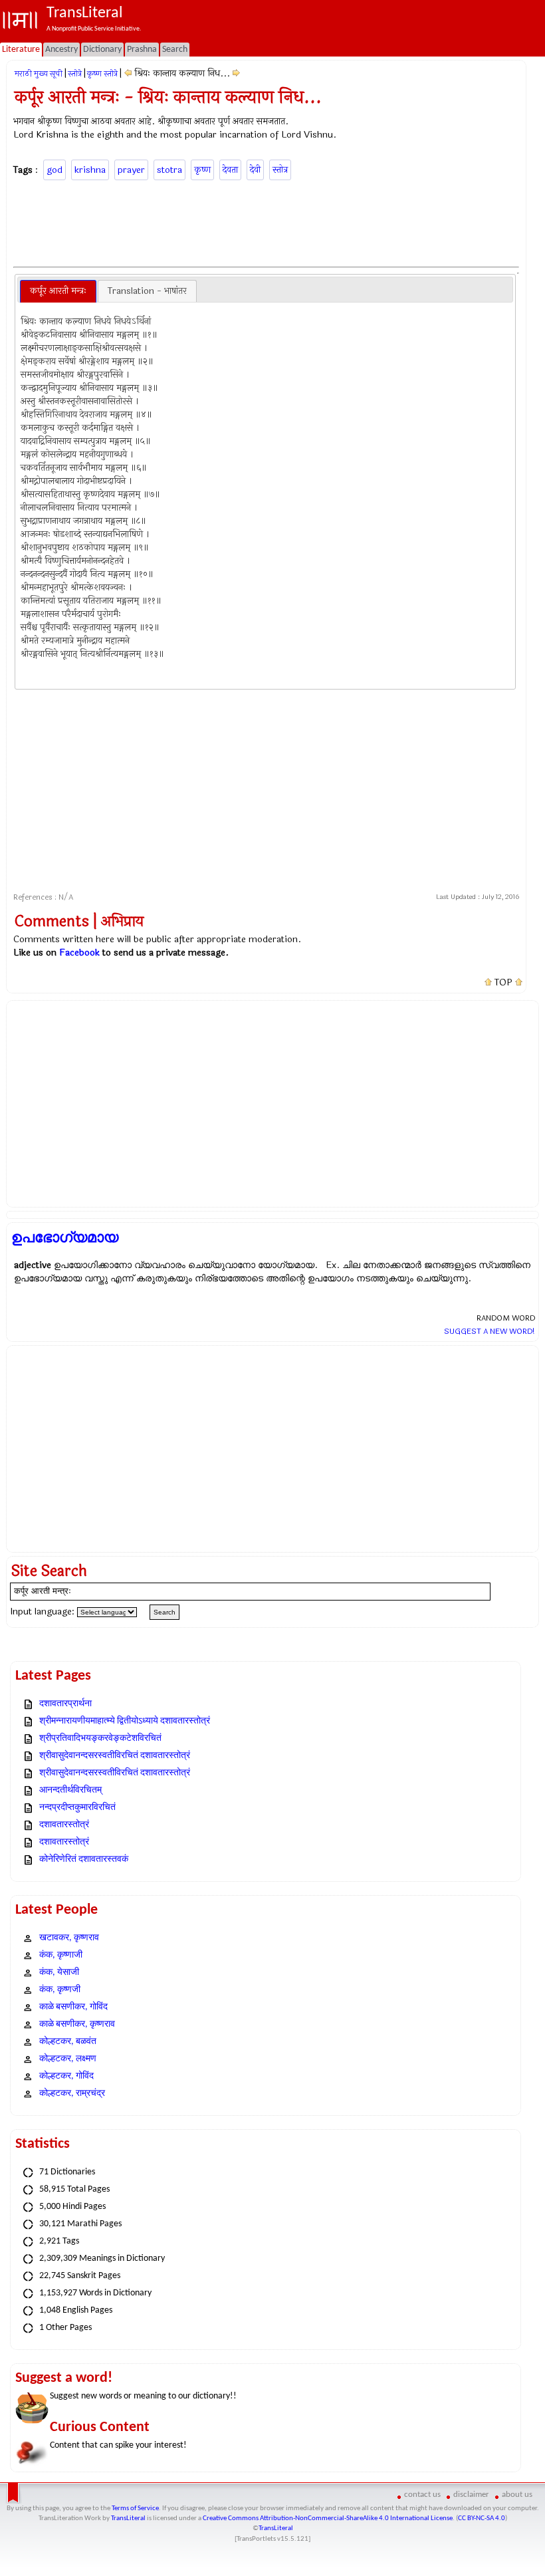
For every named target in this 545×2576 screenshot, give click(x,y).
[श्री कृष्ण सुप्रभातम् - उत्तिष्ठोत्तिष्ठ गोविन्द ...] (128, 73)
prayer (131, 170)
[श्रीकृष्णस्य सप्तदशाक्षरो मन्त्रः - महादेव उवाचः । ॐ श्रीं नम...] (236, 73)
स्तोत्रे (75, 74)
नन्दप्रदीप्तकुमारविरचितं (77, 1808)
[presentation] (58, 291)
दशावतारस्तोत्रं (64, 1825)
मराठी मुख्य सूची (39, 74)
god (54, 170)
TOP (503, 983)
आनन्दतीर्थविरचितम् (70, 1790)
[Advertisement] (267, 221)
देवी (255, 170)
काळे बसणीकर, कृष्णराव (77, 2024)
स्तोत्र (280, 170)
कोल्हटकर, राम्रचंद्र (72, 2094)
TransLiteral (128, 2518)
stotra (169, 170)
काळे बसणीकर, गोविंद (73, 2007)
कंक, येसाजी (59, 1973)
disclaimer (471, 2495)
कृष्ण (202, 170)
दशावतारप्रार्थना (65, 1704)
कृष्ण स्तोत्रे (102, 74)
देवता (230, 170)
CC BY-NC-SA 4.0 (482, 2518)
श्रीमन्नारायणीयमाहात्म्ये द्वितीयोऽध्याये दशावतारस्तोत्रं (125, 1721)
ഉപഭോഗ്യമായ (65, 1237)
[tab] (58, 291)
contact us (422, 2495)
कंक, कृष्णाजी (61, 1955)
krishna (90, 170)
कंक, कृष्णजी (60, 1990)
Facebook (79, 953)
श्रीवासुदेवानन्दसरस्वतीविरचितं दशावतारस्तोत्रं (115, 1756)
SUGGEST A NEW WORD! (490, 1331)
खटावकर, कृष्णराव (69, 1938)
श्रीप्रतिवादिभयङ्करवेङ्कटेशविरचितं (100, 1739)
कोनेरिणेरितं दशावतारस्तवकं (84, 1860)
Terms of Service (135, 2509)
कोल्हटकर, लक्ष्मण (68, 2059)
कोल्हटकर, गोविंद (66, 2076)
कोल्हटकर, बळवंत (68, 2042)
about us (517, 2495)
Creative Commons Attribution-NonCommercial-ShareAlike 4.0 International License (328, 2518)
